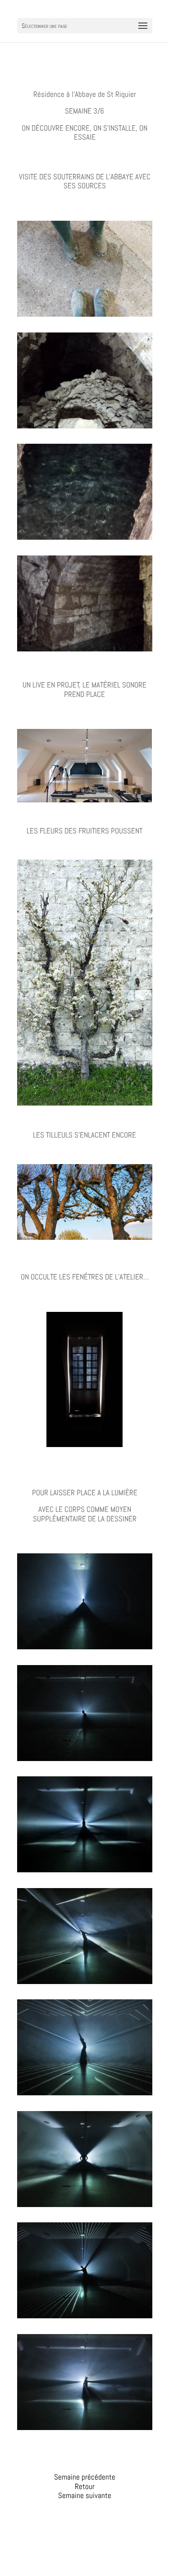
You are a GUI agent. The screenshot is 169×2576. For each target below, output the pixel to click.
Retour (85, 2486)
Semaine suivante (85, 2495)
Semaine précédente (85, 2477)
